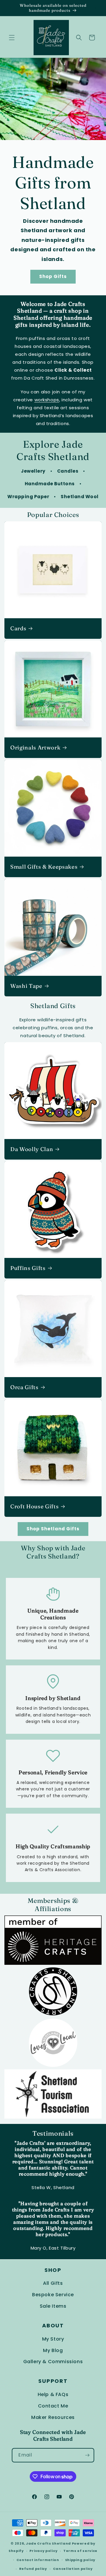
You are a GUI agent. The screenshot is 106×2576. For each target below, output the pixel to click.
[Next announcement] (95, 8)
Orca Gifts (24, 1387)
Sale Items (53, 2306)
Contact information (38, 2560)
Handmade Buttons (50, 484)
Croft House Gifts (34, 1506)
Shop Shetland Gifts (53, 1529)
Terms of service (80, 2551)
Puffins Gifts (28, 1268)
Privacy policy (43, 2551)
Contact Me (53, 2406)
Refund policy (33, 2569)
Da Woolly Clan (32, 1149)
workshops (47, 400)
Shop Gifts (53, 276)
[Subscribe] (87, 2455)
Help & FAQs (53, 2394)
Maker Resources (53, 2417)
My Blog (53, 2350)
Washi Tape (26, 986)
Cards (18, 628)
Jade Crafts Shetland (48, 2543)
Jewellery (33, 471)
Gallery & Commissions (53, 2362)
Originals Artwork (35, 748)
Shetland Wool (80, 497)
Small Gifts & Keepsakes (44, 867)
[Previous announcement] (11, 8)
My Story (53, 2339)
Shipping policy (80, 2560)
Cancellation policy (73, 2569)
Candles (68, 471)
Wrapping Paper (28, 497)
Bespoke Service (53, 2295)
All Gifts (53, 2283)
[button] (12, 38)
